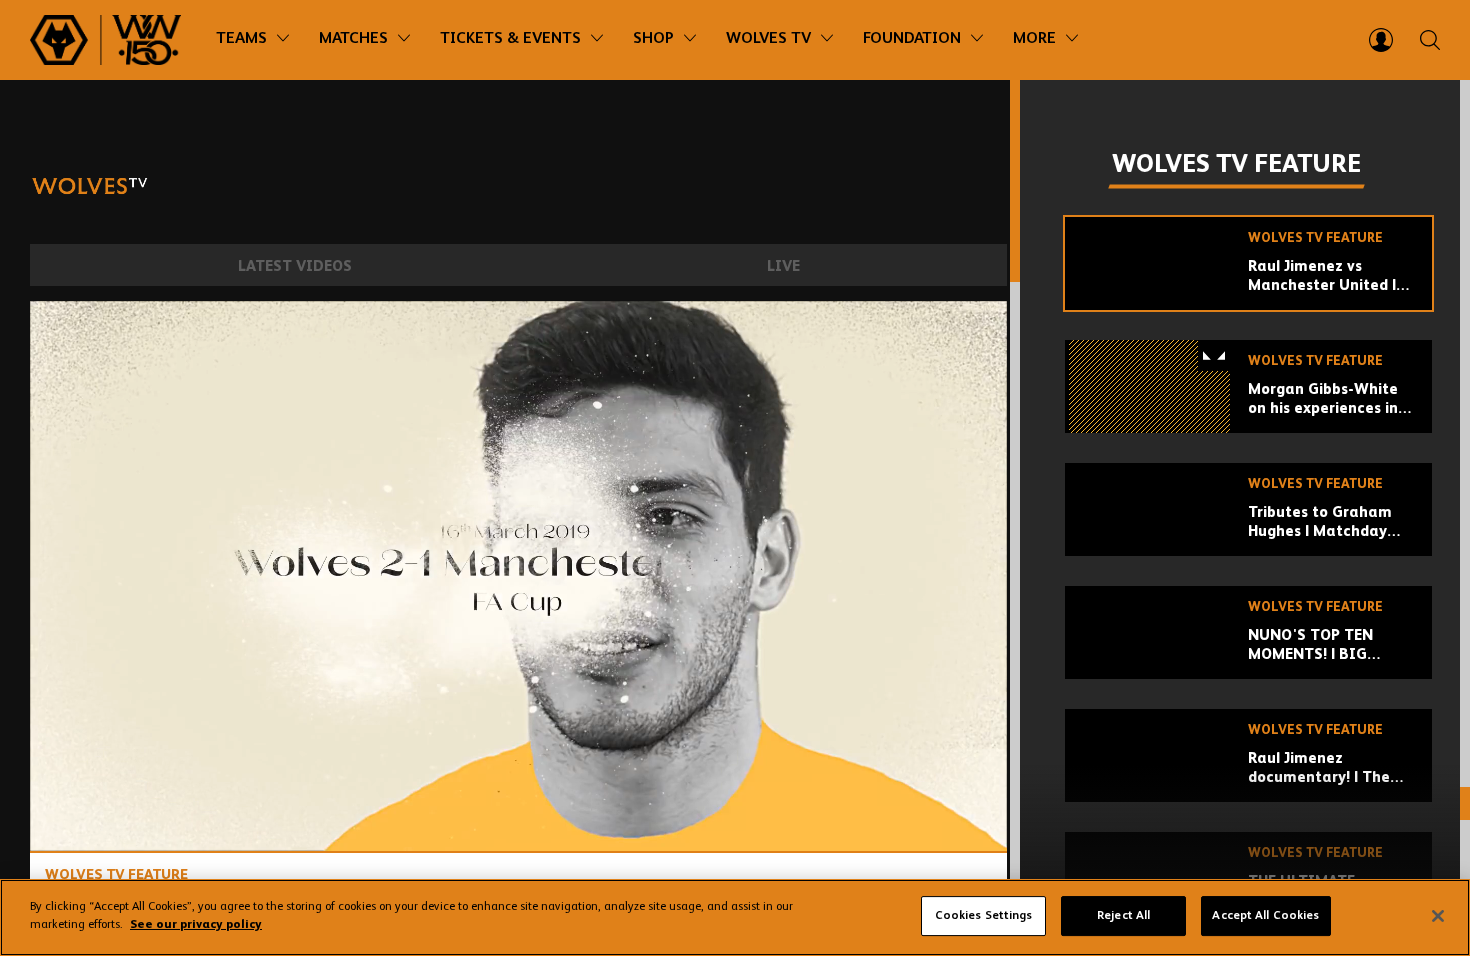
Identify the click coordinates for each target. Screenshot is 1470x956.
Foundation (912, 39)
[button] (524, 581)
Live (783, 266)
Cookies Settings (984, 916)
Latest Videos (295, 266)
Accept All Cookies (1265, 916)
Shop (653, 39)
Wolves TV (768, 39)
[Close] (1438, 916)
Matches (353, 39)
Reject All (1123, 916)
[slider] (518, 783)
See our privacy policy (196, 925)
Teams (241, 39)
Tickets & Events (510, 39)
